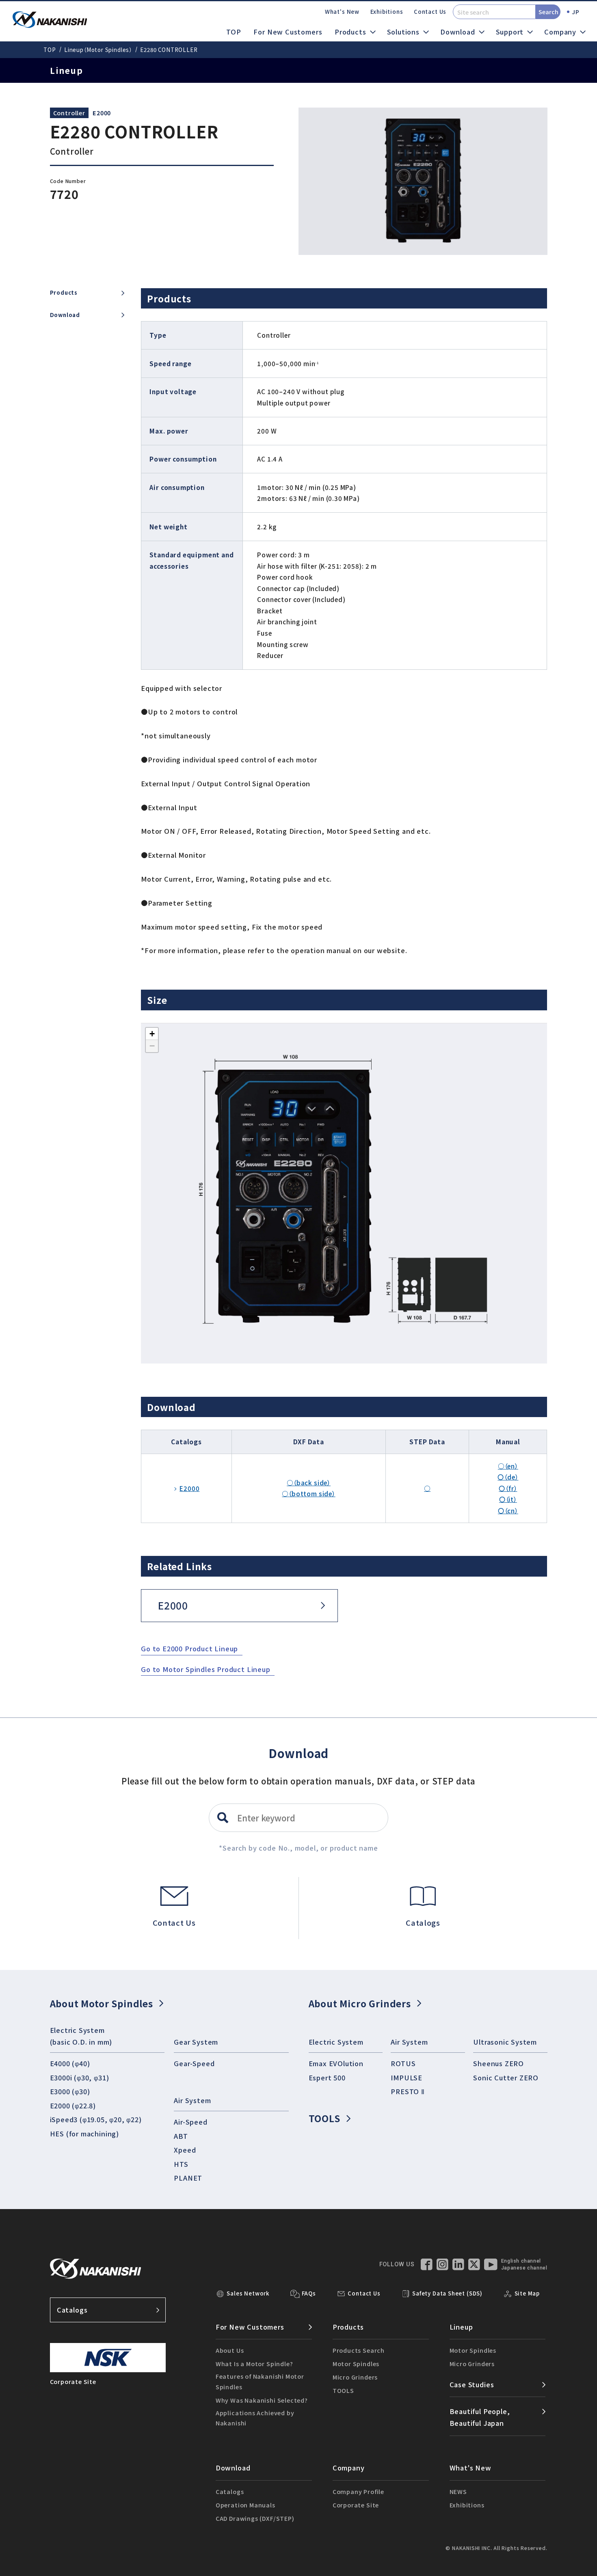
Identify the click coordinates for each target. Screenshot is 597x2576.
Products (64, 293)
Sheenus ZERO (499, 2063)
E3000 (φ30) (70, 2091)
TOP (234, 32)
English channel (521, 2261)
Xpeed (185, 2150)
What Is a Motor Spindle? (254, 2363)
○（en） (508, 1466)
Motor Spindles (356, 2363)
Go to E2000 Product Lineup (189, 1648)
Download (65, 315)
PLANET (188, 2178)
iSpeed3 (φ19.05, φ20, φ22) (96, 2119)
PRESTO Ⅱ (408, 2091)
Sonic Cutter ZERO (506, 2078)
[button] (152, 1034)
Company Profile (358, 2491)
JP (576, 12)
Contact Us (430, 12)
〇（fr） (508, 1488)
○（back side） (309, 1482)
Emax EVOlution (336, 2063)
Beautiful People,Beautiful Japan (480, 2417)
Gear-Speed (194, 2063)
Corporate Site (356, 2505)
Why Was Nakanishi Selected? (262, 2400)
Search (548, 12)
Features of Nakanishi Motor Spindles (260, 2381)
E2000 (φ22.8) (73, 2106)
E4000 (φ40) (70, 2063)
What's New (342, 12)
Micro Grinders (355, 2377)
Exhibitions (387, 12)
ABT (181, 2136)
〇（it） (508, 1499)
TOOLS (324, 2118)
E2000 (102, 113)
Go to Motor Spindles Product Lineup (206, 1669)
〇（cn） (508, 1510)
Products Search (359, 2350)
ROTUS (403, 2063)
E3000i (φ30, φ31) (80, 2078)
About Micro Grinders (360, 2003)
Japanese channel (524, 2268)
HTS (181, 2164)
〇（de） (508, 1477)
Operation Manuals (246, 2505)
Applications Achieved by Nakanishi (255, 2418)
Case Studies (472, 2384)
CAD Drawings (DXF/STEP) (255, 2518)
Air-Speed (190, 2122)
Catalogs (72, 2310)
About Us (230, 2350)
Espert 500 (327, 2078)
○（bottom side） (308, 1493)
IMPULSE (407, 2078)
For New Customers (288, 32)
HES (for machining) (85, 2134)
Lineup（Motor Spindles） (98, 50)
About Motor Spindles (102, 2003)
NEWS (458, 2491)
